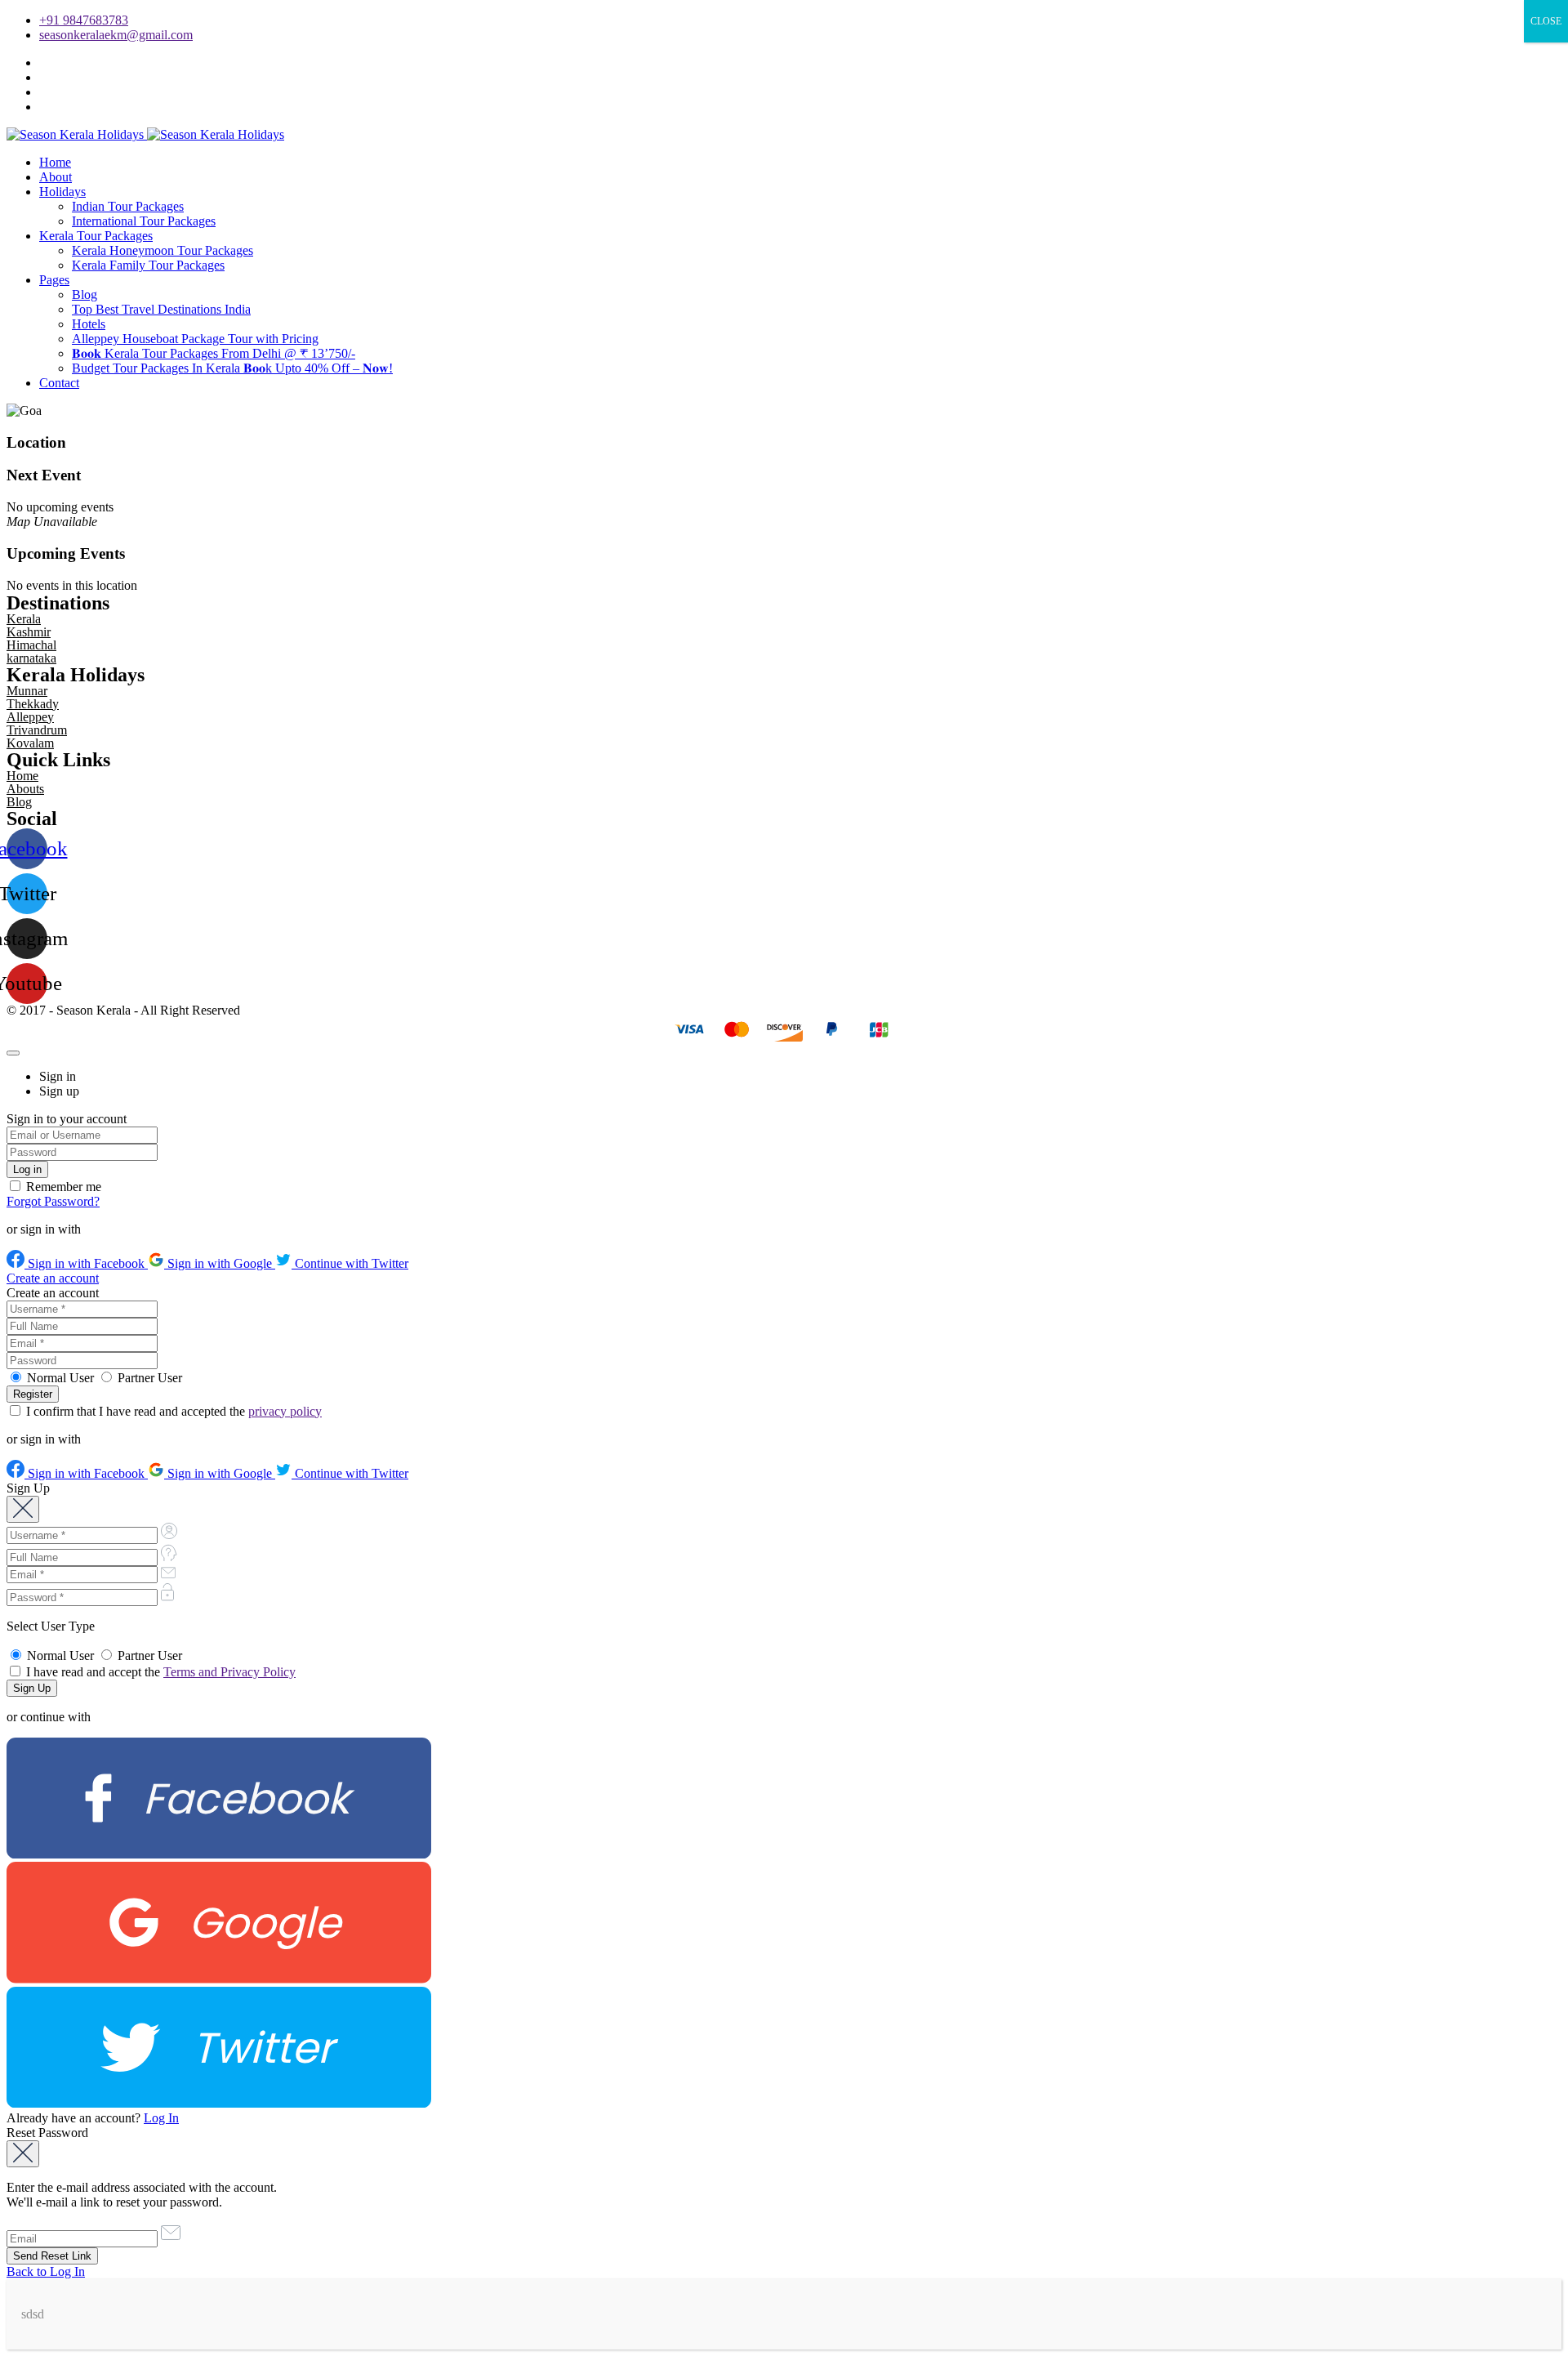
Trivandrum (37, 730)
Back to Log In (46, 2271)
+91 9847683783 (84, 20)
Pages (54, 280)
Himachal (31, 645)
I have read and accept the (159, 1672)
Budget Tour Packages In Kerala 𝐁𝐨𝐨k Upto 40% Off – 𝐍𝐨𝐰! (232, 368)
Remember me (62, 1187)
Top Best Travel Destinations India (161, 309)
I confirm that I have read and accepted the (172, 1411)
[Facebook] (219, 1854)
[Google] (219, 1979)
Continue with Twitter (350, 1263)
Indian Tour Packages (128, 206)
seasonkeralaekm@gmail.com (116, 35)
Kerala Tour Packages (96, 236)
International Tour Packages (144, 221)
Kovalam (30, 743)
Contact (59, 383)
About (56, 177)
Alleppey (30, 717)
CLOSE (1546, 21)
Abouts (25, 789)
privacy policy (285, 1411)
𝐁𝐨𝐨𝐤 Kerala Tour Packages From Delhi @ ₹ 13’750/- (214, 353)
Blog (85, 294)
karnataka (31, 658)
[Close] (13, 1053)
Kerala (24, 619)
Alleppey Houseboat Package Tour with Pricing (195, 339)
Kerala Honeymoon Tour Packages (163, 250)
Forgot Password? (53, 1201)
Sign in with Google (220, 1263)
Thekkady (33, 704)
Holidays (62, 192)
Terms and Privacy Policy (229, 1672)
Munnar (27, 691)
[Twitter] (219, 2103)
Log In (161, 2118)
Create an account (53, 1278)
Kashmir (29, 632)
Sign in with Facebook (86, 1263)
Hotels (89, 324)
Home (55, 162)
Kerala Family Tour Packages (148, 265)
